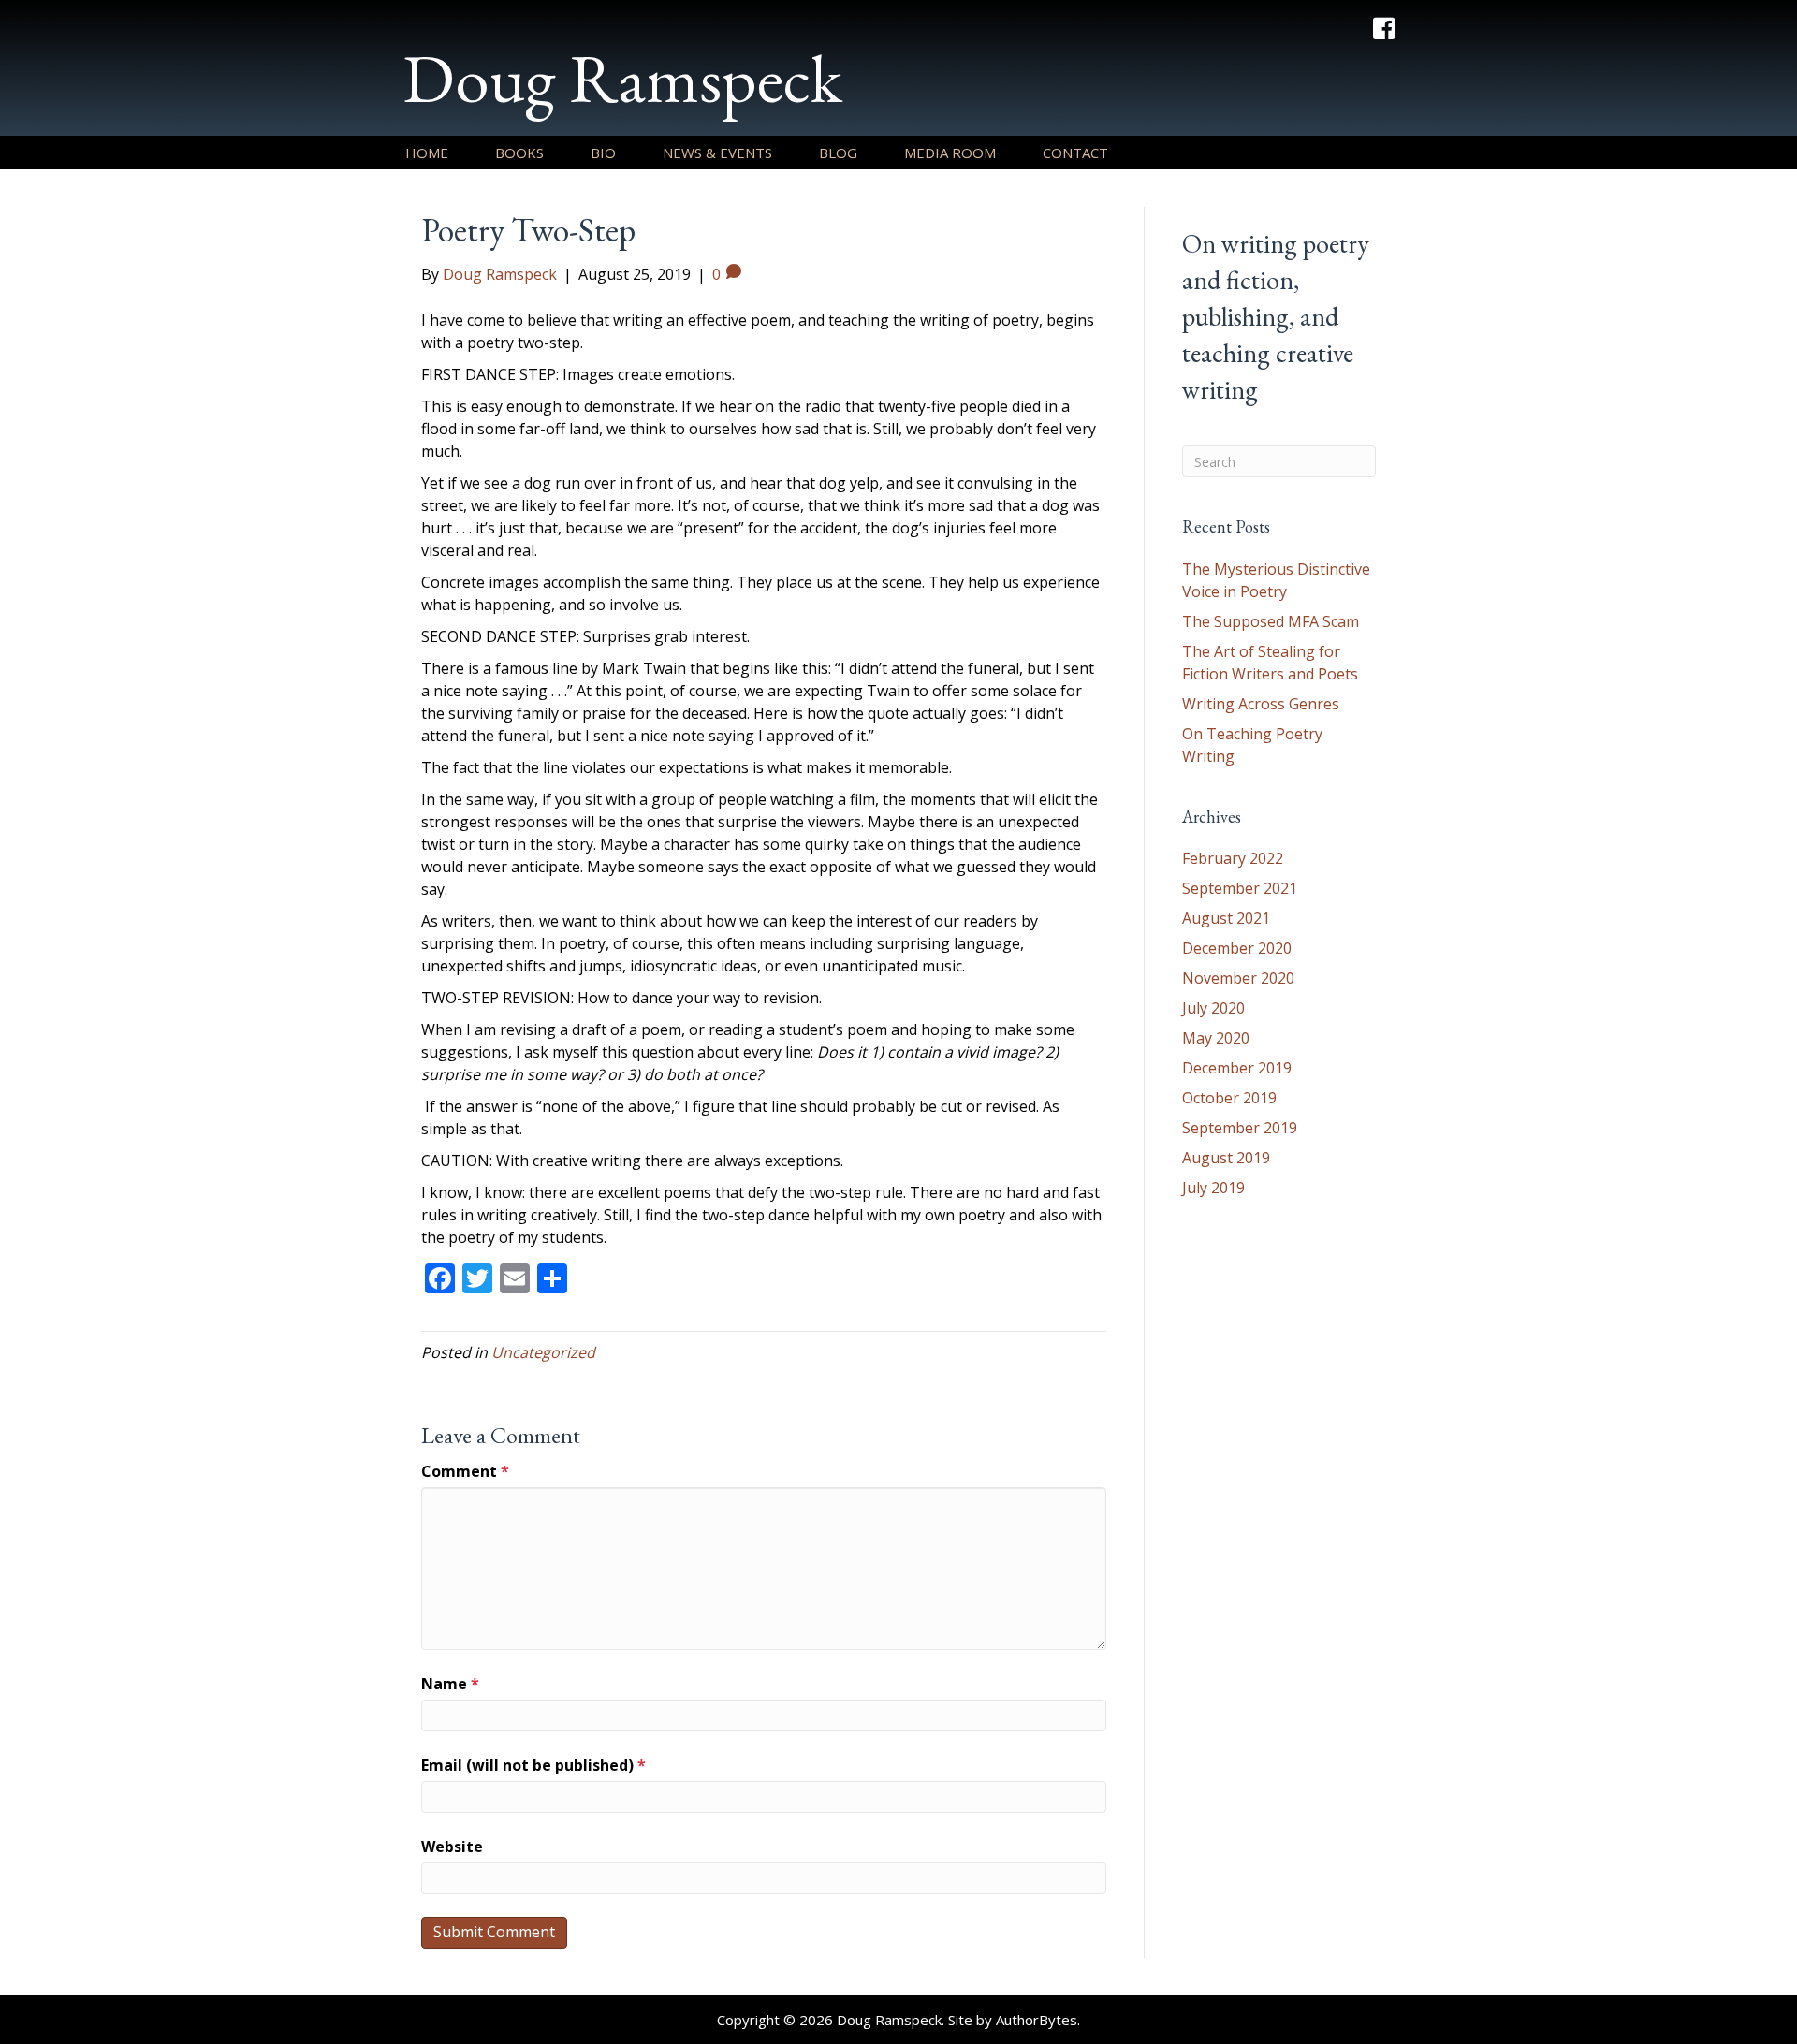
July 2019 (1213, 1188)
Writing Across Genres (1261, 704)
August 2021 (1226, 918)
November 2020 (1238, 978)
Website (452, 1847)
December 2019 (1237, 1068)
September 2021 (1240, 888)
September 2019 (1240, 1128)
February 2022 (1233, 858)
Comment (465, 1471)
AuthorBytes (1037, 2020)
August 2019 (1226, 1158)
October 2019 (1229, 1098)
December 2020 (1237, 948)
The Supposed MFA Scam (1271, 621)
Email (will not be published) (533, 1765)
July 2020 (1213, 1008)
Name (450, 1684)
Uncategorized (543, 1352)
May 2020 (1216, 1038)
